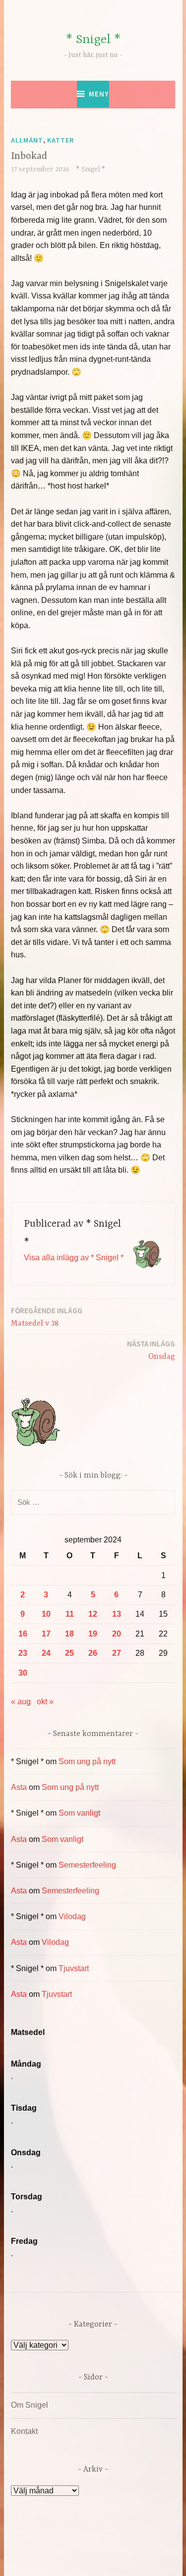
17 (46, 1634)
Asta (19, 1787)
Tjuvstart (74, 1968)
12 (93, 1614)
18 (69, 1634)
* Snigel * (93, 40)
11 (70, 1614)
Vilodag (72, 1916)
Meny (99, 94)
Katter (61, 140)
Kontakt (24, 2431)
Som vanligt (79, 1813)
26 (93, 1653)
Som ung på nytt (87, 1761)
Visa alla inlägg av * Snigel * (74, 1258)
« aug (21, 1702)
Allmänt (27, 140)
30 (23, 1673)
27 (117, 1653)
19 (93, 1634)
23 (23, 1653)
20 (117, 1634)
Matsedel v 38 (47, 1317)
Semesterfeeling (87, 1865)
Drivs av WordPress (72, 2546)
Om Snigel (30, 2405)
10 (46, 1614)
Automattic (112, 2558)
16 (23, 1634)
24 (46, 1653)
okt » (45, 1702)
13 (117, 1614)
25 (69, 1653)
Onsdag (151, 1350)
